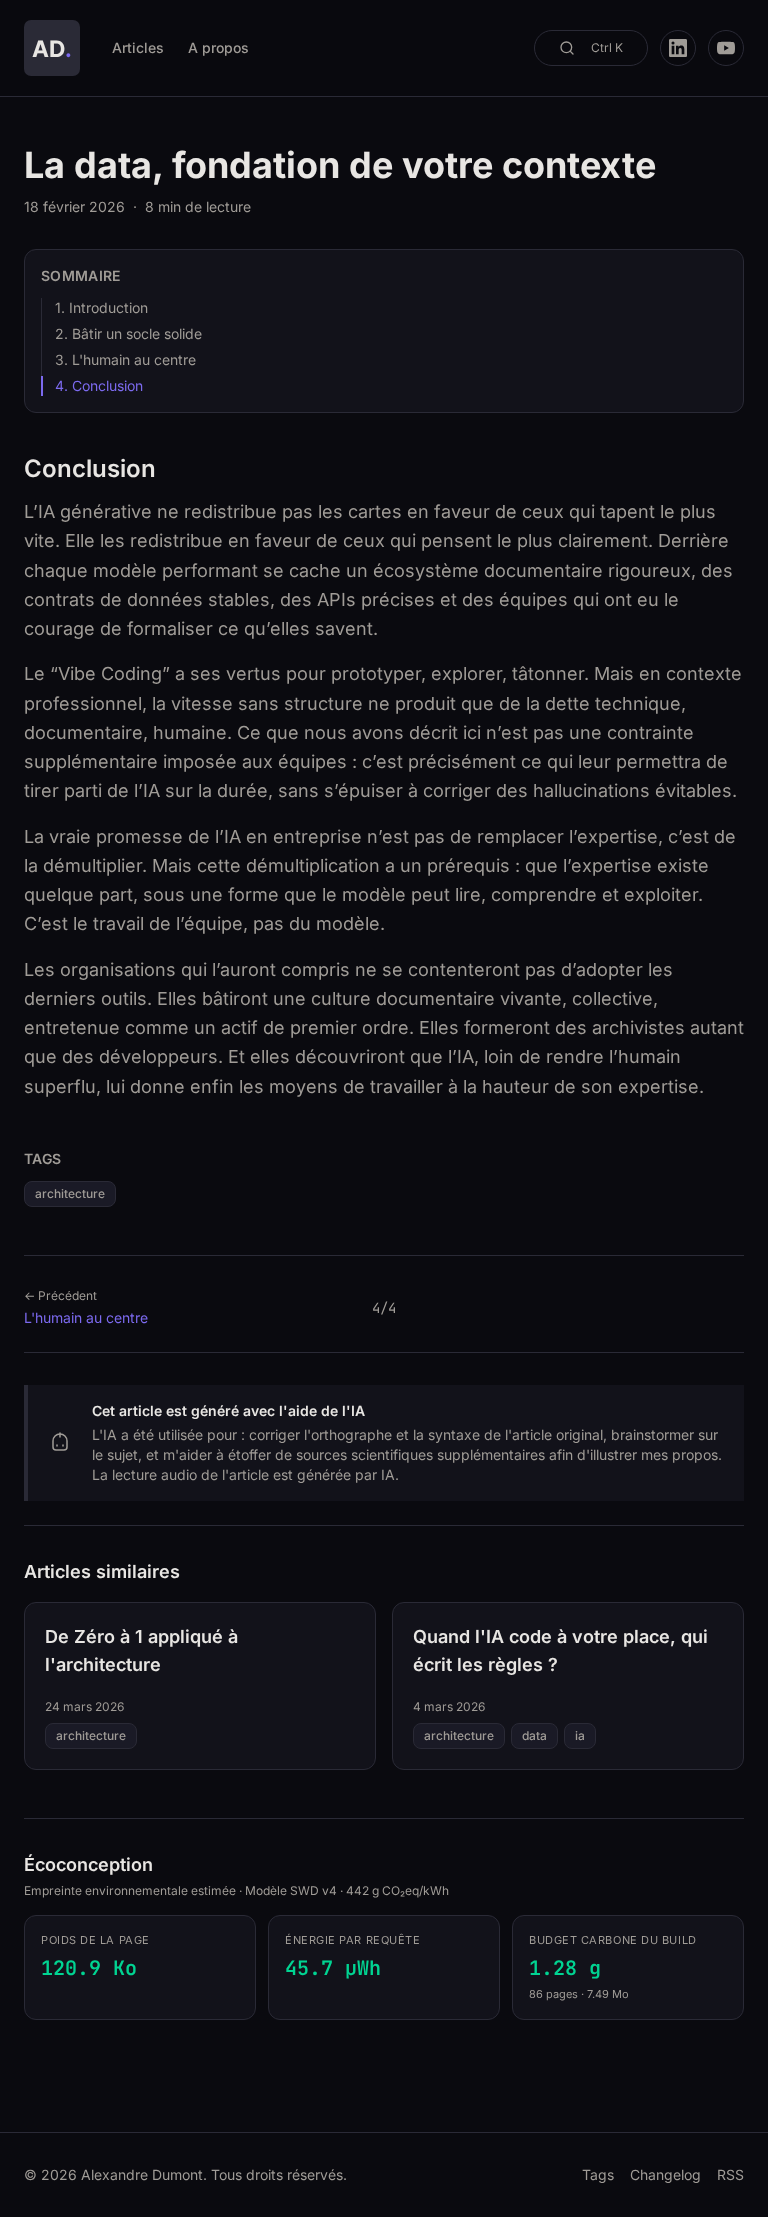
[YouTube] (726, 48)
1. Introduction (101, 307)
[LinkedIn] (678, 48)
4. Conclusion (99, 385)
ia (580, 1735)
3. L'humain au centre (125, 359)
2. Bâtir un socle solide (128, 333)
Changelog (665, 2174)
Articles (138, 47)
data (534, 1735)
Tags (598, 2174)
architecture (70, 1193)
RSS (730, 2174)
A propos (218, 47)
